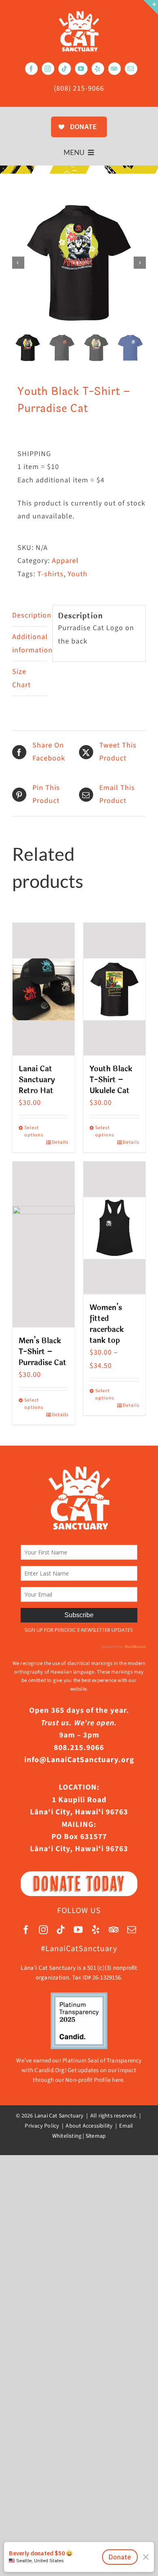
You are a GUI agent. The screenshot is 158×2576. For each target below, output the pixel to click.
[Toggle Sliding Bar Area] (151, 7)
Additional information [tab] (30, 643)
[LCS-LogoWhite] (79, 14)
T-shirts (50, 574)
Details (60, 1142)
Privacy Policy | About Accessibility (69, 2126)
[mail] (131, 69)
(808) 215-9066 (79, 88)
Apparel (65, 561)
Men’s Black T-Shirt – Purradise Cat (43, 1352)
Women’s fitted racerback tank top (107, 1324)
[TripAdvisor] (114, 69)
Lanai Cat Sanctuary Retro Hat (37, 1080)
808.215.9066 (79, 1748)
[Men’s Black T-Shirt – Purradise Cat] (44, 1244)
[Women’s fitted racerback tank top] (114, 1228)
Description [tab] (30, 615)
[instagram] (48, 69)
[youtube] (81, 69)
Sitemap (96, 2136)
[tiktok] (65, 69)
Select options (34, 1131)
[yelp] (98, 69)
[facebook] (31, 69)
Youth (78, 574)
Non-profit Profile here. (95, 2080)
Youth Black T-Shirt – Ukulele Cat (111, 1080)
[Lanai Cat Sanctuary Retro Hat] (44, 989)
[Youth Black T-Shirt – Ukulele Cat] (114, 989)
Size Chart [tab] (21, 678)
